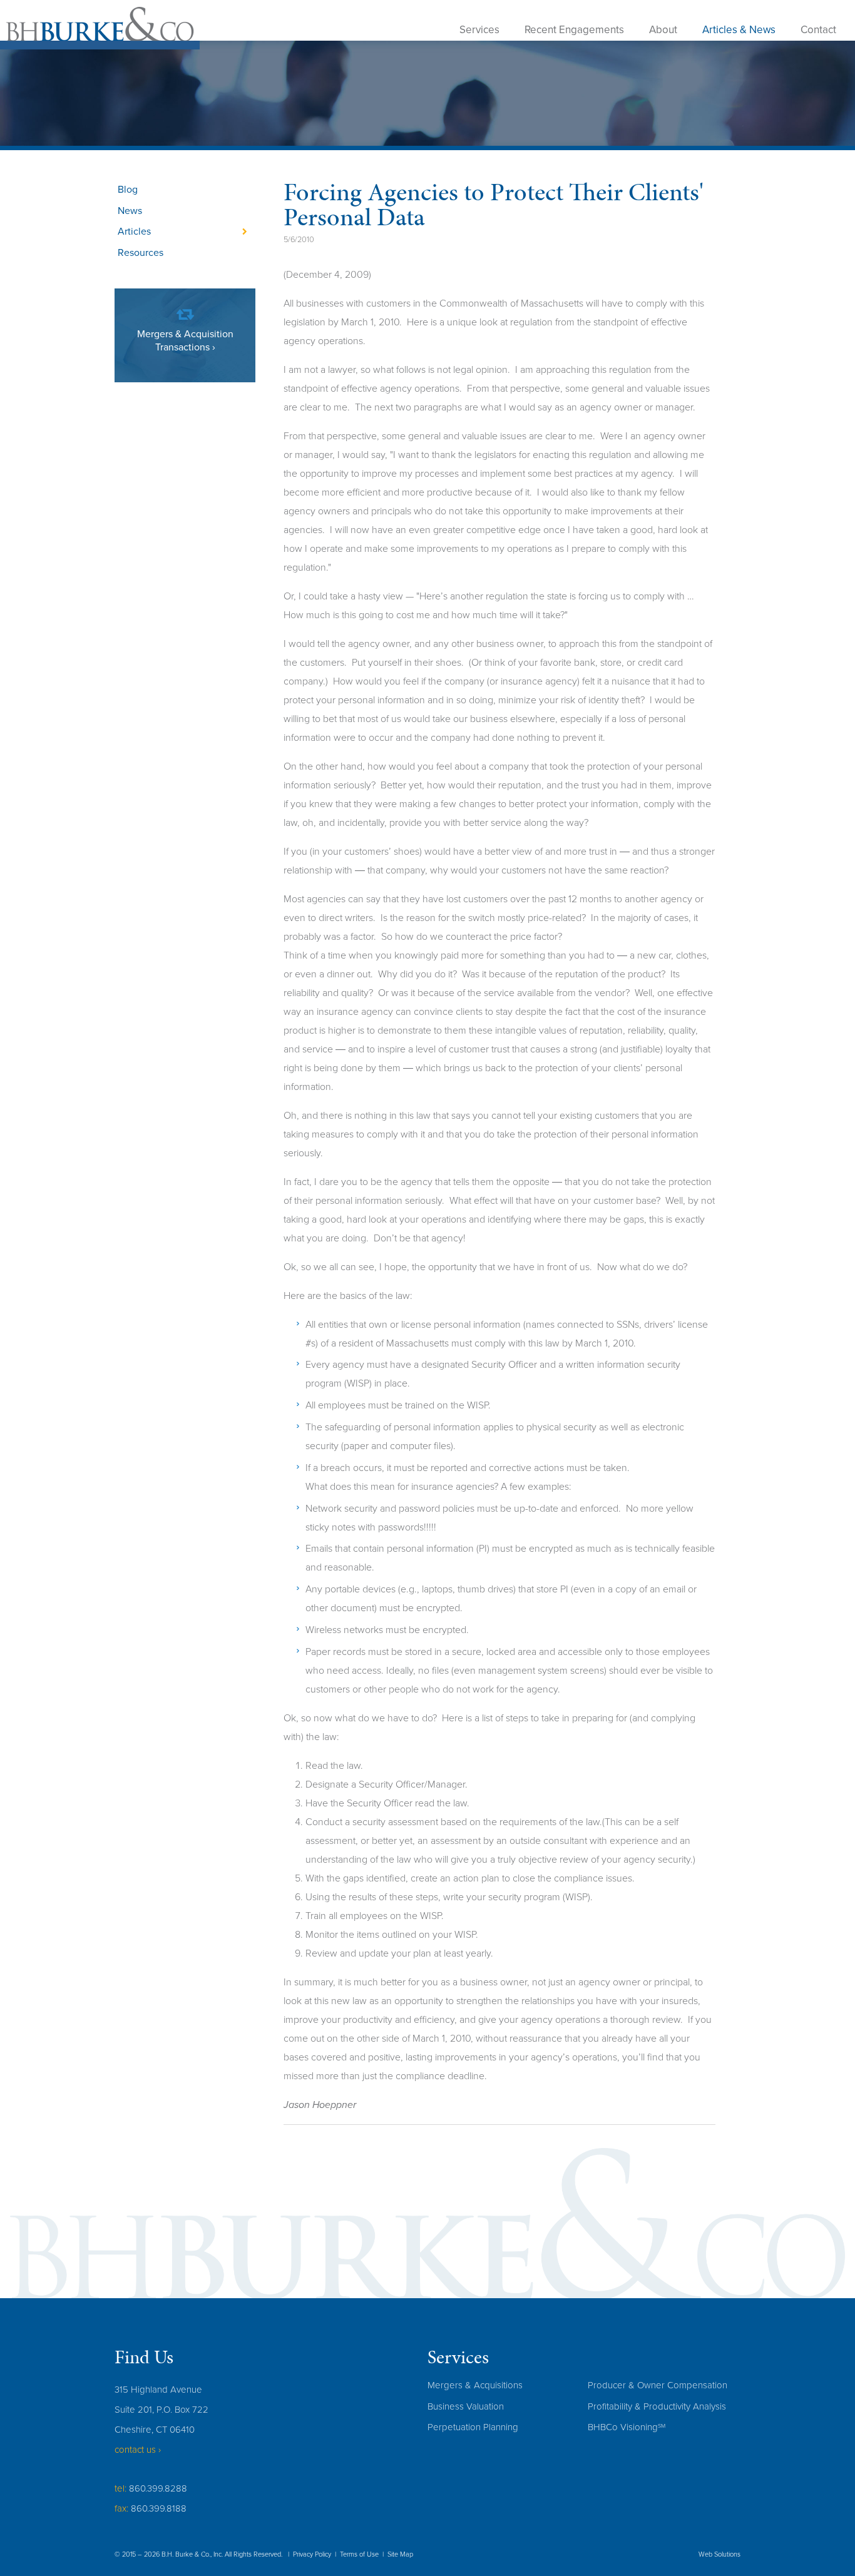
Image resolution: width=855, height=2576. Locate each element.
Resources (141, 253)
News (130, 211)
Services (479, 30)
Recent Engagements (574, 30)
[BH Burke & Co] (100, 28)
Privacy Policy (312, 2554)
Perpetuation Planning (473, 2427)
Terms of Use (359, 2554)
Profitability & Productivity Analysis (657, 2406)
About (663, 30)
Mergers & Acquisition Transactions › (185, 341)
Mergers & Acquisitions (475, 2385)
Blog (128, 190)
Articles (134, 232)
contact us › (138, 2450)
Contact (818, 30)
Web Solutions (719, 2554)
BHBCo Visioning (627, 2427)
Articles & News (739, 30)
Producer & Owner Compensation (658, 2385)
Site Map (400, 2554)
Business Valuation (466, 2406)
